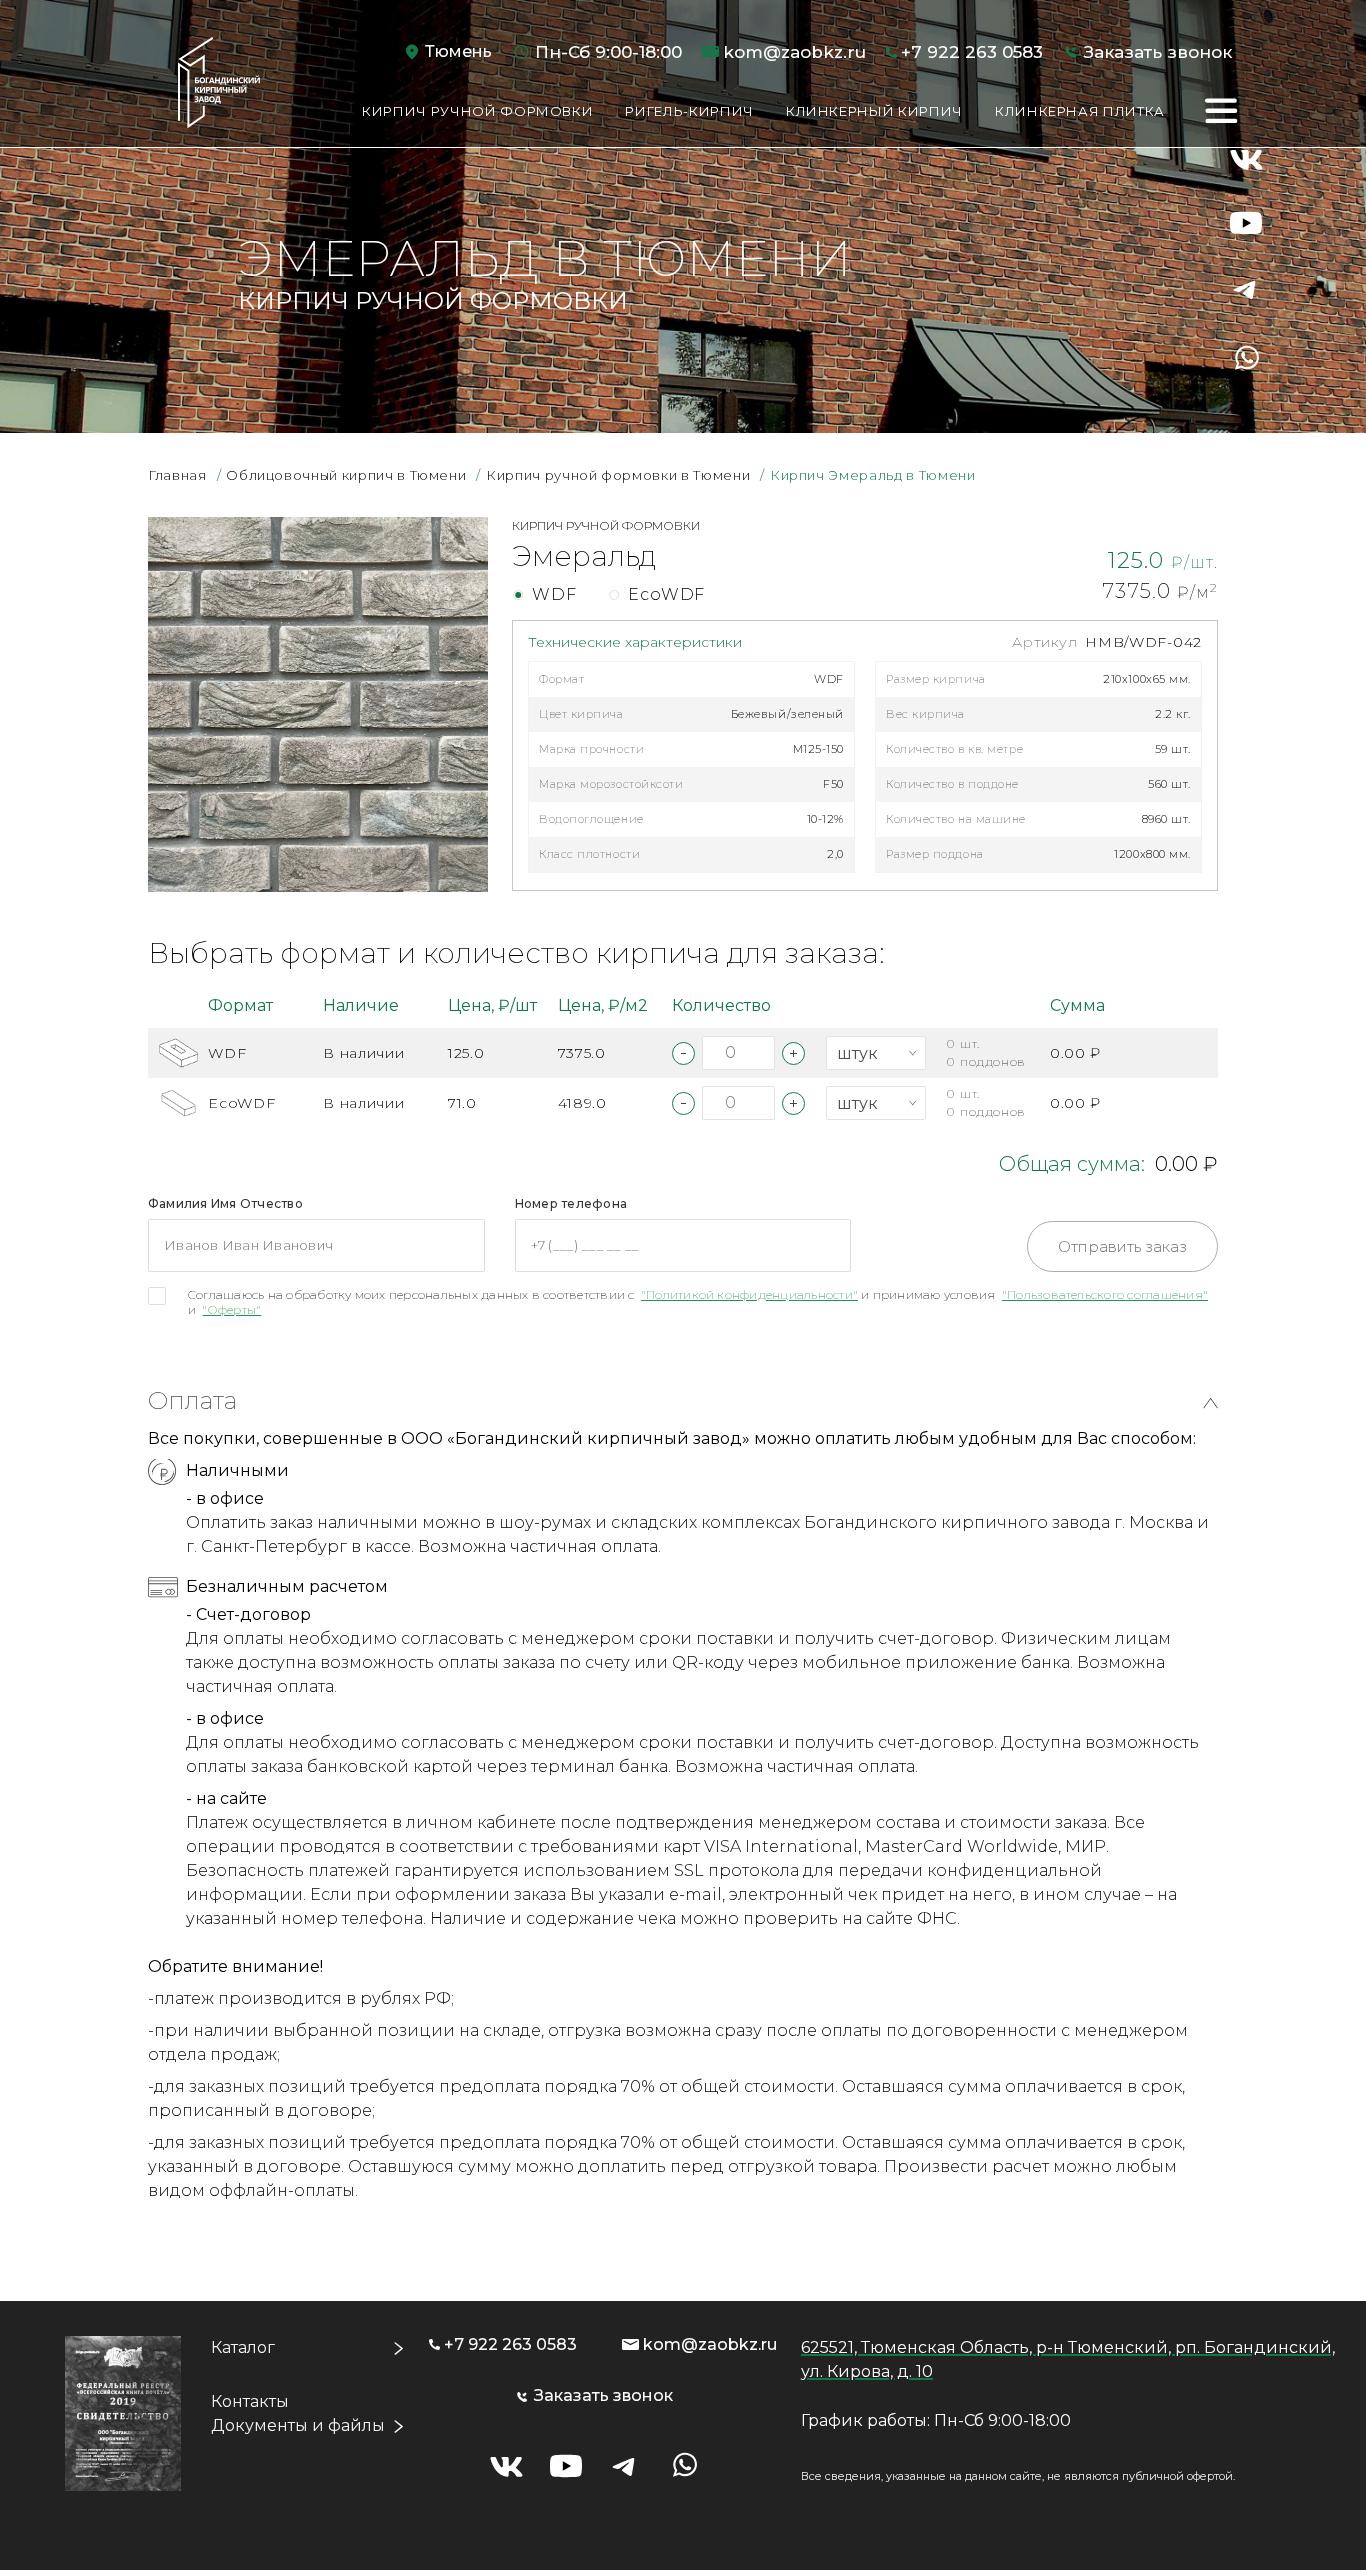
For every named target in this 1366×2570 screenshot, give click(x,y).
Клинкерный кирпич (874, 111)
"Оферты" (231, 1309)
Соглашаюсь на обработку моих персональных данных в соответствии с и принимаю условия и (698, 1302)
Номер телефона (571, 1203)
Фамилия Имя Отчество (225, 1203)
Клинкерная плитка (1080, 111)
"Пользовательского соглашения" (1105, 1294)
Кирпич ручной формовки (477, 111)
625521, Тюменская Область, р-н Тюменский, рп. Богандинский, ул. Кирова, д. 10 (1068, 2359)
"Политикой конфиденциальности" (749, 1294)
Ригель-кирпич (689, 111)
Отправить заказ (1122, 1246)
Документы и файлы (298, 2425)
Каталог (243, 2347)
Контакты (250, 2401)
